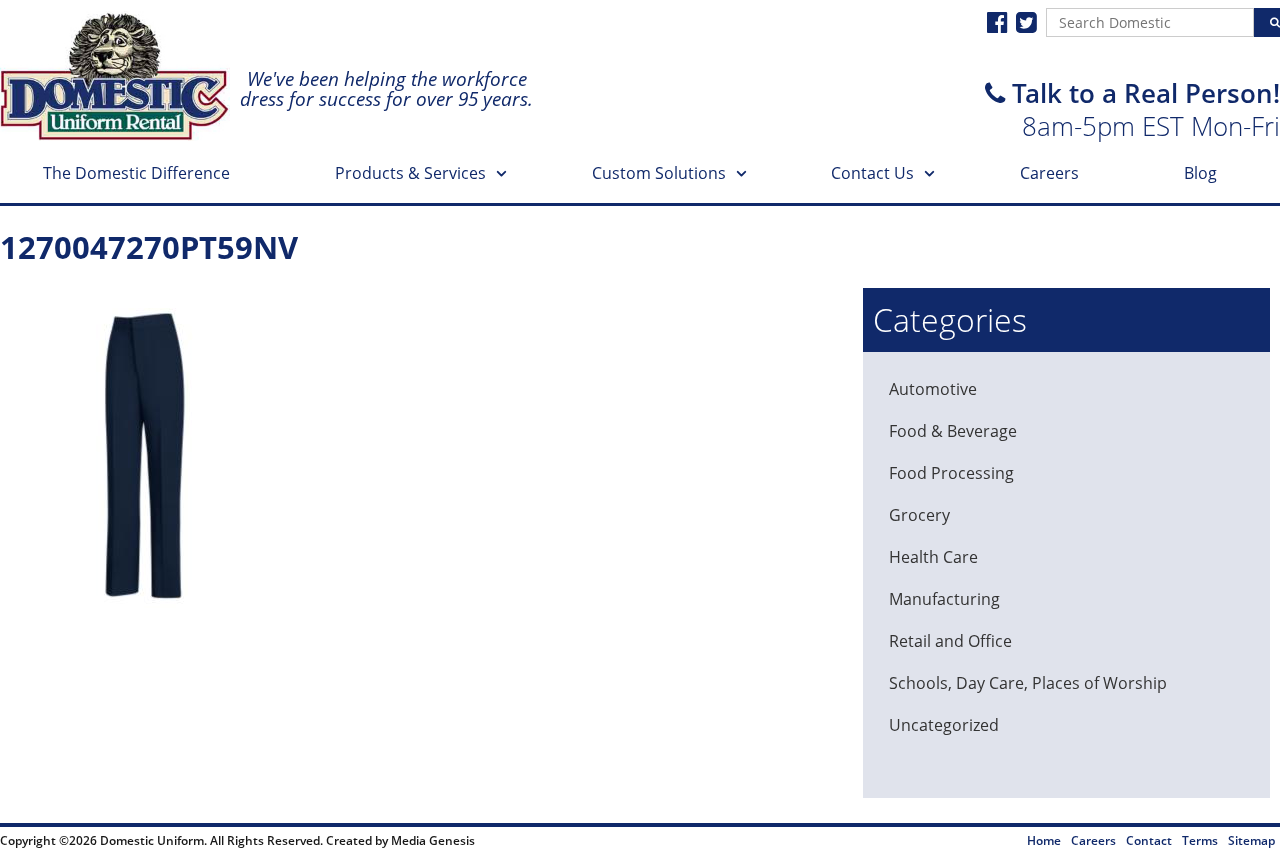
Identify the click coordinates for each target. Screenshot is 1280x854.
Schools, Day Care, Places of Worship (1028, 683)
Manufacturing (944, 599)
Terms (1200, 840)
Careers (1049, 173)
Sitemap (1251, 840)
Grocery (919, 515)
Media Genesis (433, 840)
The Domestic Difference (136, 173)
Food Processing (951, 473)
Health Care (933, 557)
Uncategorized (944, 725)
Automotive (933, 389)
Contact (1149, 840)
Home (1044, 840)
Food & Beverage (953, 431)
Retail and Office (950, 641)
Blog (1200, 173)
